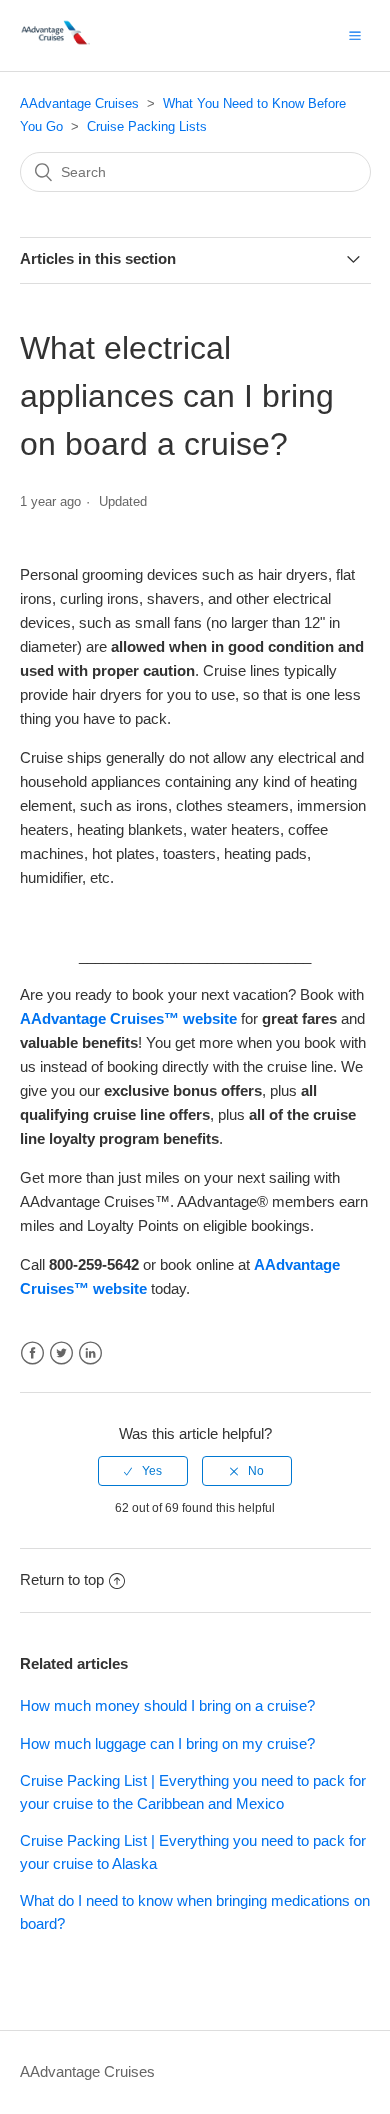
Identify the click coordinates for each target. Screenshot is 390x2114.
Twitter (61, 1353)
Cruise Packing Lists (147, 126)
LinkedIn (90, 1353)
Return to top (62, 1579)
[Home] (57, 45)
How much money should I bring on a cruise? (167, 1705)
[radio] (143, 1471)
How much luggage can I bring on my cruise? (167, 1743)
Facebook (32, 1353)
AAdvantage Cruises (79, 103)
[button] (355, 35)
